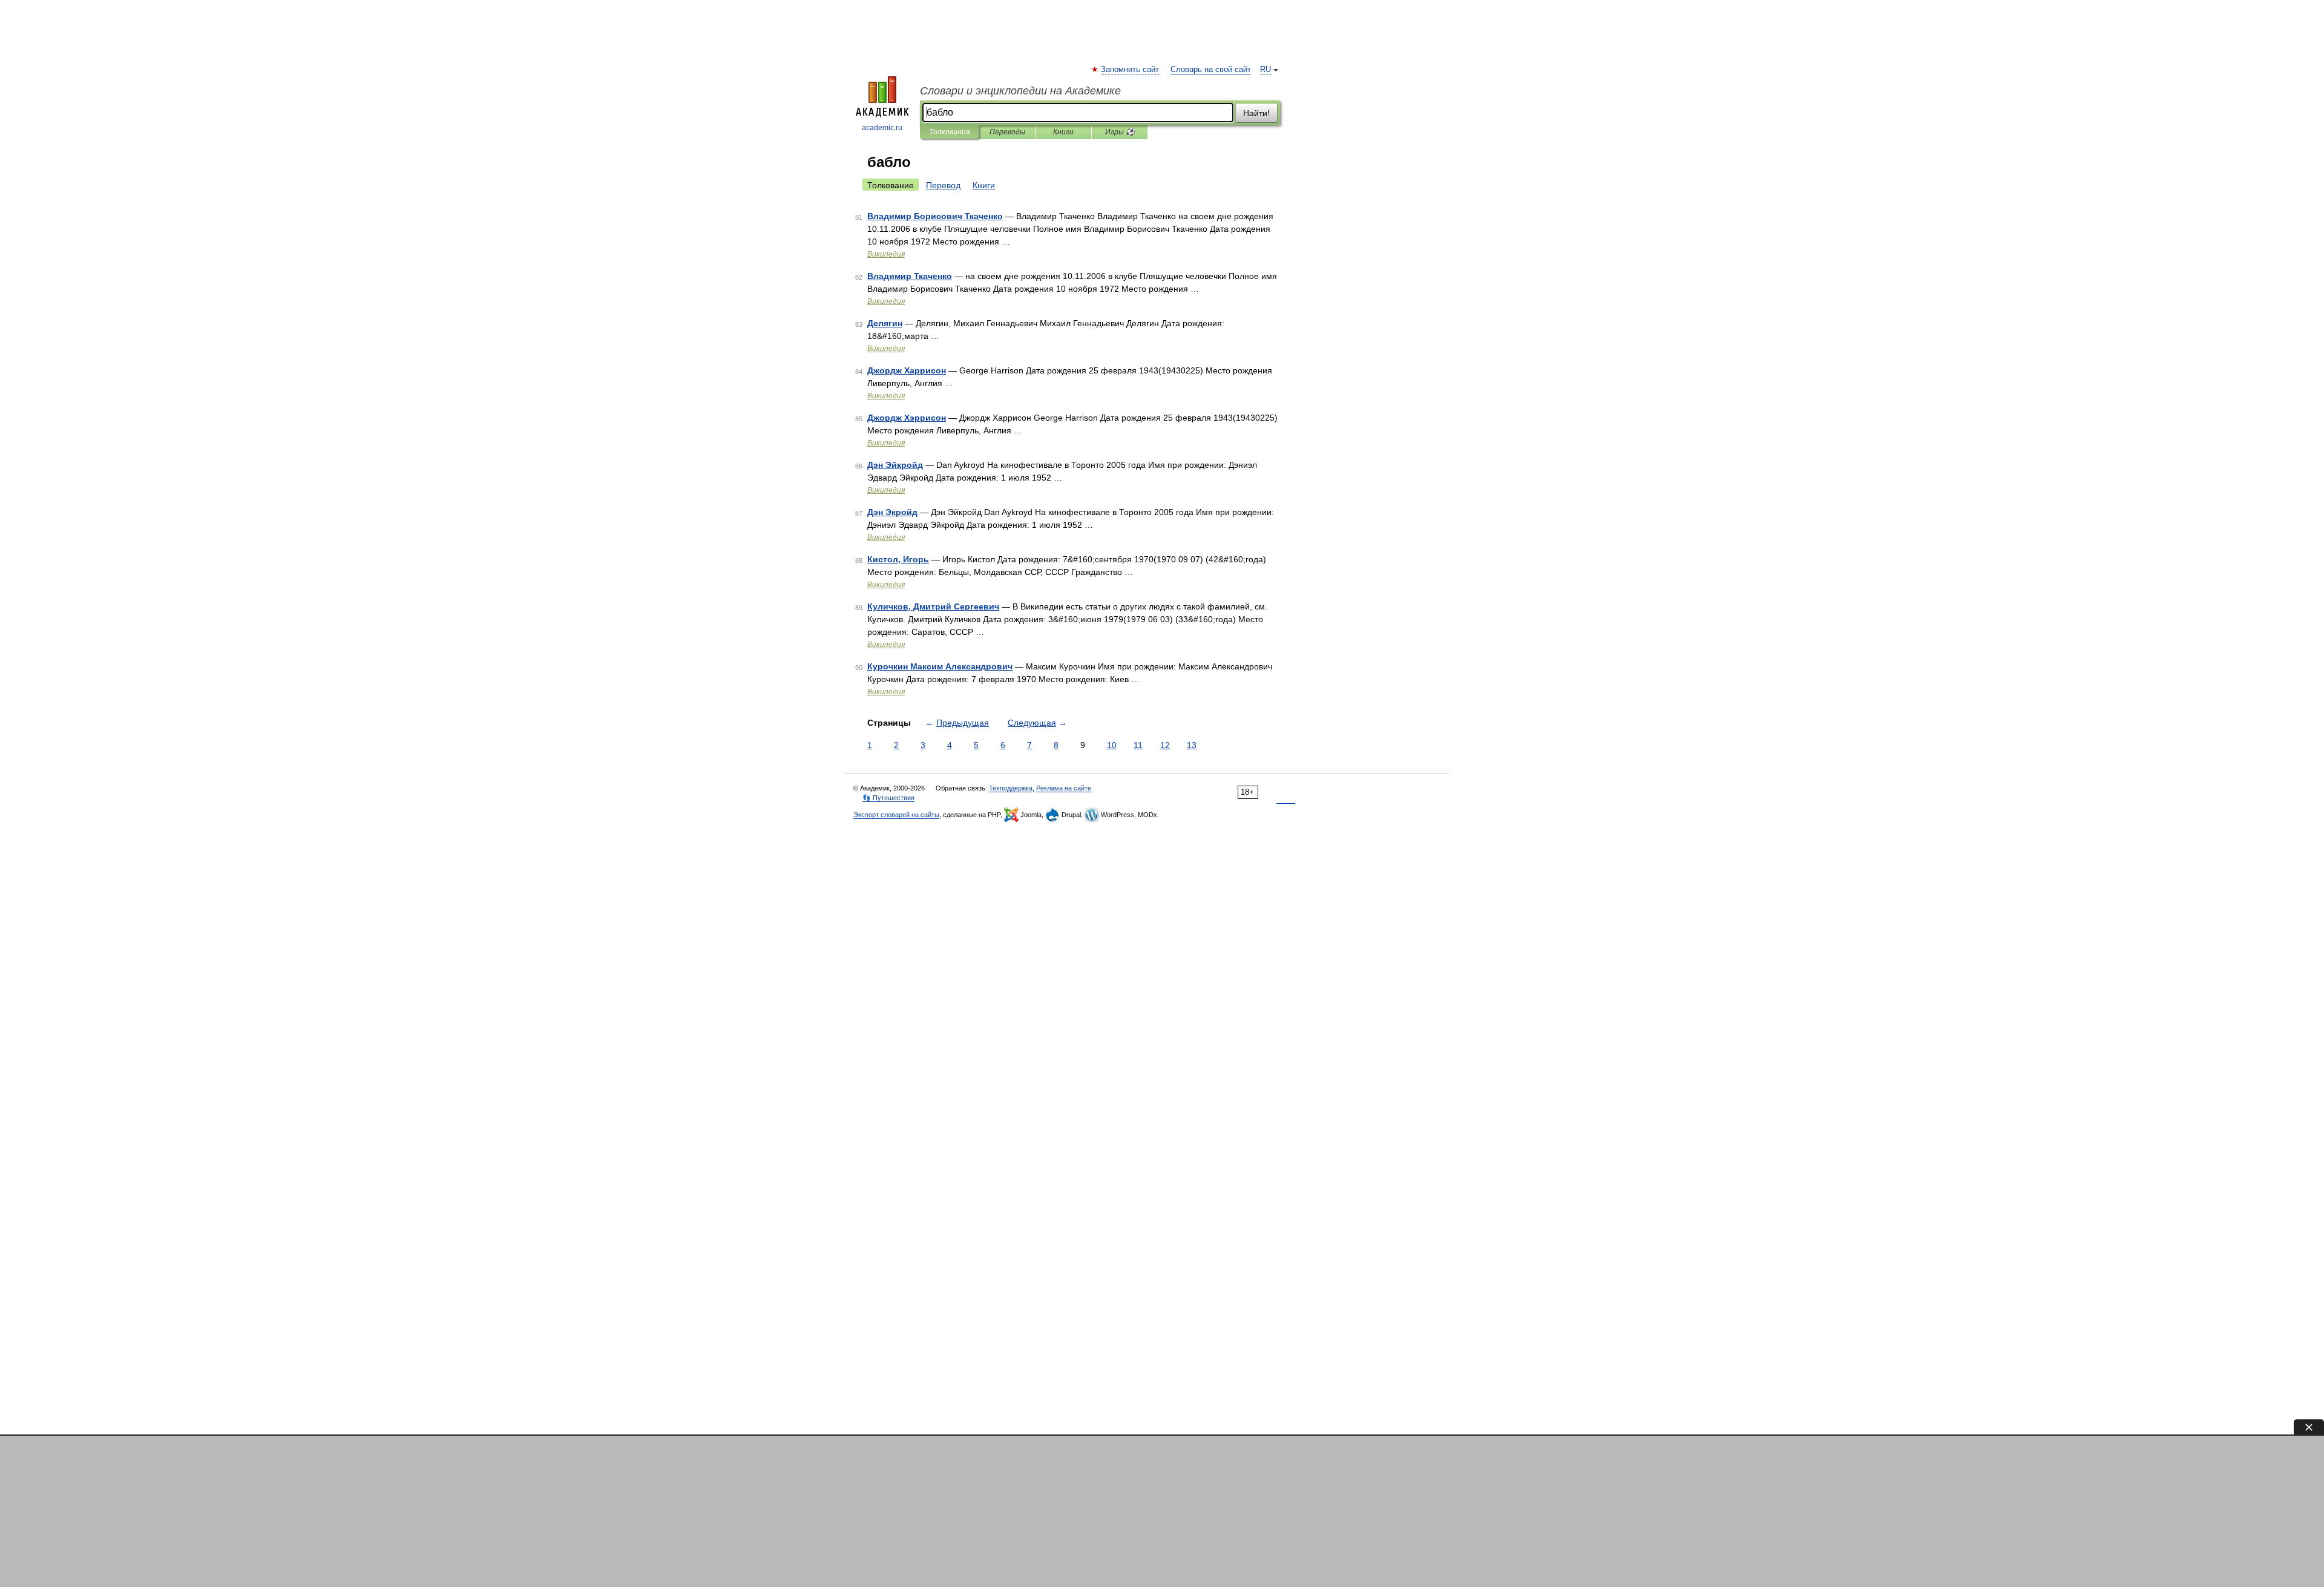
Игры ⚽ (1120, 132)
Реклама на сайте (1064, 788)
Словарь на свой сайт (1211, 70)
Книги (1063, 132)
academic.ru (882, 128)
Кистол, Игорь (898, 559)
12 (1165, 745)
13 (1192, 745)
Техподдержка (1011, 788)
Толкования (949, 132)
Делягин (885, 323)
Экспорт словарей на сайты (896, 815)
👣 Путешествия (888, 798)
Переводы (1007, 132)
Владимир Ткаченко (910, 276)
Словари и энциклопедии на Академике (1020, 91)
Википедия (886, 254)
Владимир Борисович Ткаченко (935, 216)
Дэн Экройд (892, 512)
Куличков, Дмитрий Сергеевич (933, 606)
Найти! (1256, 113)
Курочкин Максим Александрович (940, 666)
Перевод (943, 185)
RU (1265, 70)
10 (1112, 745)
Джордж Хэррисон (907, 418)
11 (1138, 745)
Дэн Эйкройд (895, 465)
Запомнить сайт (1131, 70)
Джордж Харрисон (907, 370)
